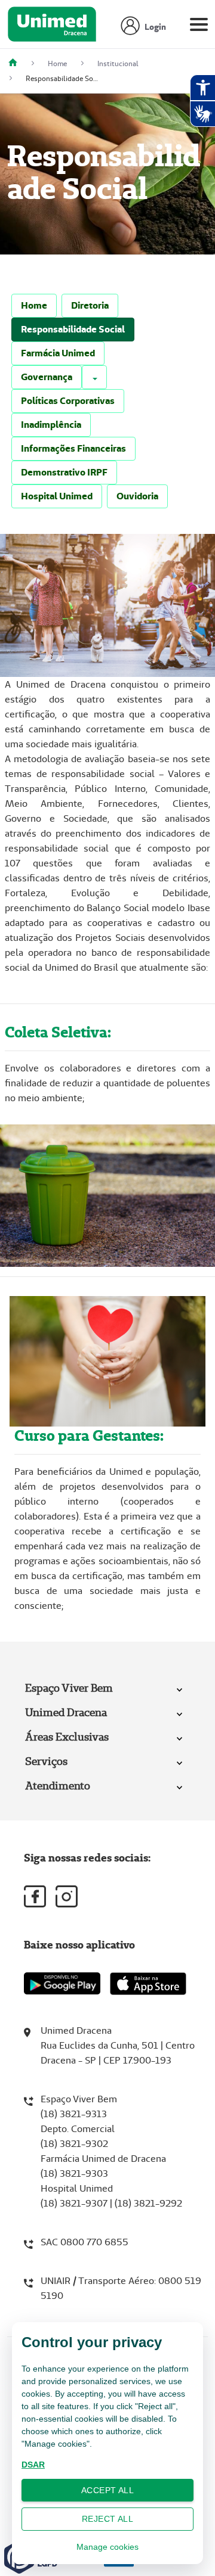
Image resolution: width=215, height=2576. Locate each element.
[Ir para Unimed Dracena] (52, 27)
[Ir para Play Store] (62, 1983)
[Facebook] (35, 1896)
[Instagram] (67, 1896)
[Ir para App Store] (148, 1984)
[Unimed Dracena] (17, 63)
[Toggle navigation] (199, 27)
